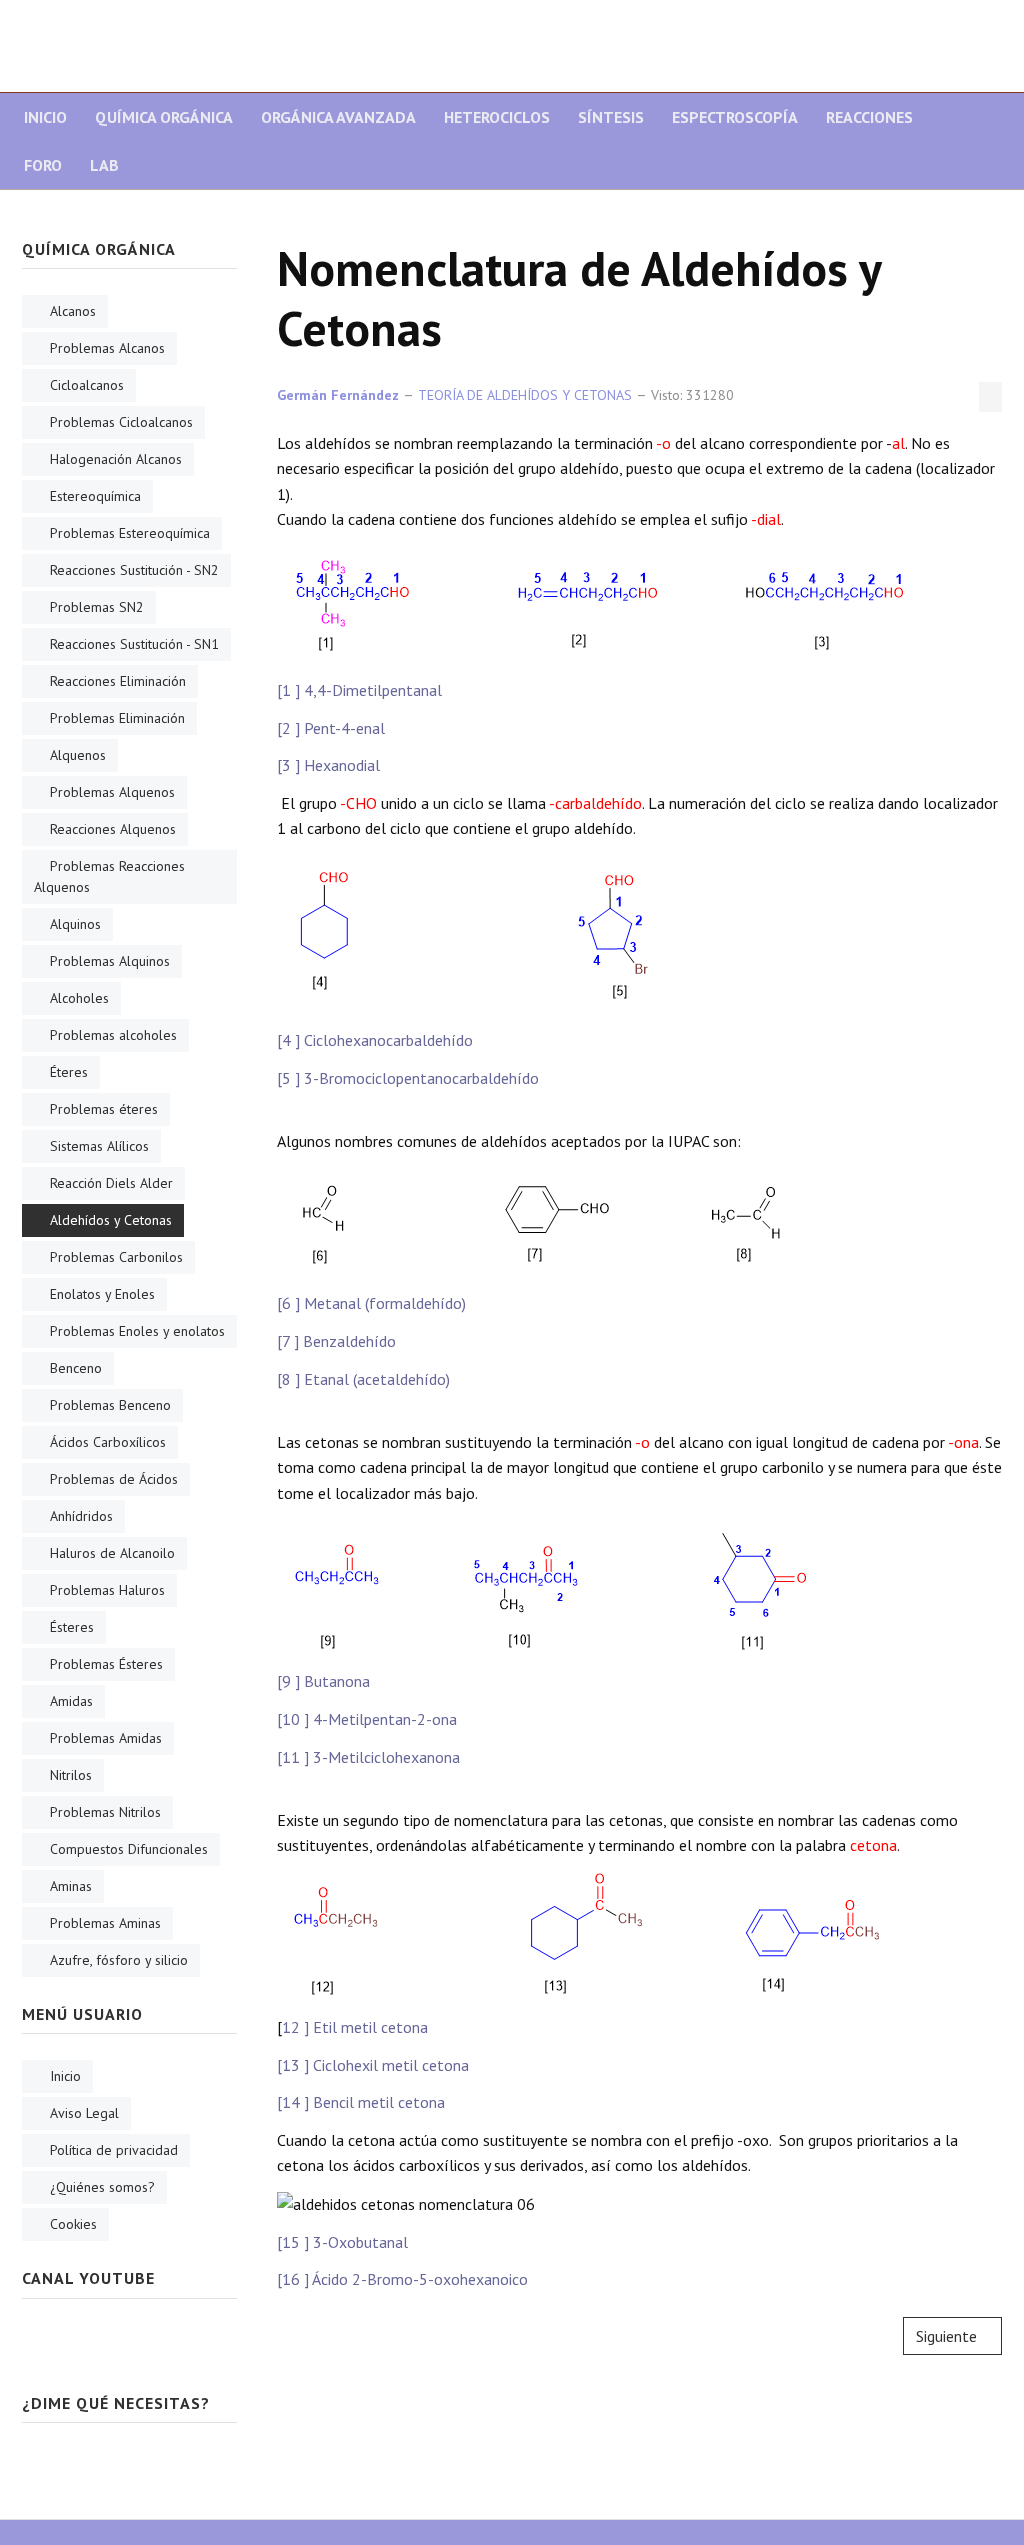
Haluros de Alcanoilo (112, 1553)
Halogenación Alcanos (116, 459)
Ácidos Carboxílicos (108, 1442)
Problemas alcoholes (113, 1035)
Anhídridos (81, 1516)
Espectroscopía (735, 117)
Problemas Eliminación (117, 718)
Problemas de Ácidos (114, 1479)
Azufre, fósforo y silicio (119, 1960)
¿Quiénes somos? (102, 2187)
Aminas (71, 1886)
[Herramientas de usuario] (990, 397)
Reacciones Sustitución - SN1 (134, 644)
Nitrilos (71, 1775)
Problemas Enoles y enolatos (137, 1331)
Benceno (76, 1368)
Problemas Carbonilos (116, 1257)
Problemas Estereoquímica (130, 533)
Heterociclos (497, 117)
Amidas (71, 1701)
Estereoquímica (95, 496)
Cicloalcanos (87, 385)
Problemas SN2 (97, 607)
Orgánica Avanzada (338, 117)
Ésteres (72, 1627)
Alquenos (78, 755)
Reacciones (869, 117)
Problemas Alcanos (107, 348)
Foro (43, 165)
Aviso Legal (84, 2113)
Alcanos (73, 311)
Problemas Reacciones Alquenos (109, 876)
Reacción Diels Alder (111, 1183)
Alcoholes (79, 998)
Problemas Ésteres (106, 1664)
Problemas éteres (104, 1109)
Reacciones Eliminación (118, 681)
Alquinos (75, 924)
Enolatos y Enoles (102, 1294)
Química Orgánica (164, 117)
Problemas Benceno (110, 1405)
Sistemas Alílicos (99, 1146)
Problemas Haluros (107, 1590)
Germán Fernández (338, 395)
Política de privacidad (114, 2150)
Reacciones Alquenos (113, 829)
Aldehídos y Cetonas (111, 1220)
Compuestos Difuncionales (129, 1849)
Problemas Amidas (106, 1738)
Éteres (69, 1072)
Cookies (73, 2224)
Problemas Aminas (105, 1923)
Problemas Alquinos (110, 961)
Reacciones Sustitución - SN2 (134, 570)
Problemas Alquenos (112, 792)
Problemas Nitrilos (105, 1812)
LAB (104, 165)
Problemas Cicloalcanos (121, 422)
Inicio (45, 117)
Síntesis (611, 117)
